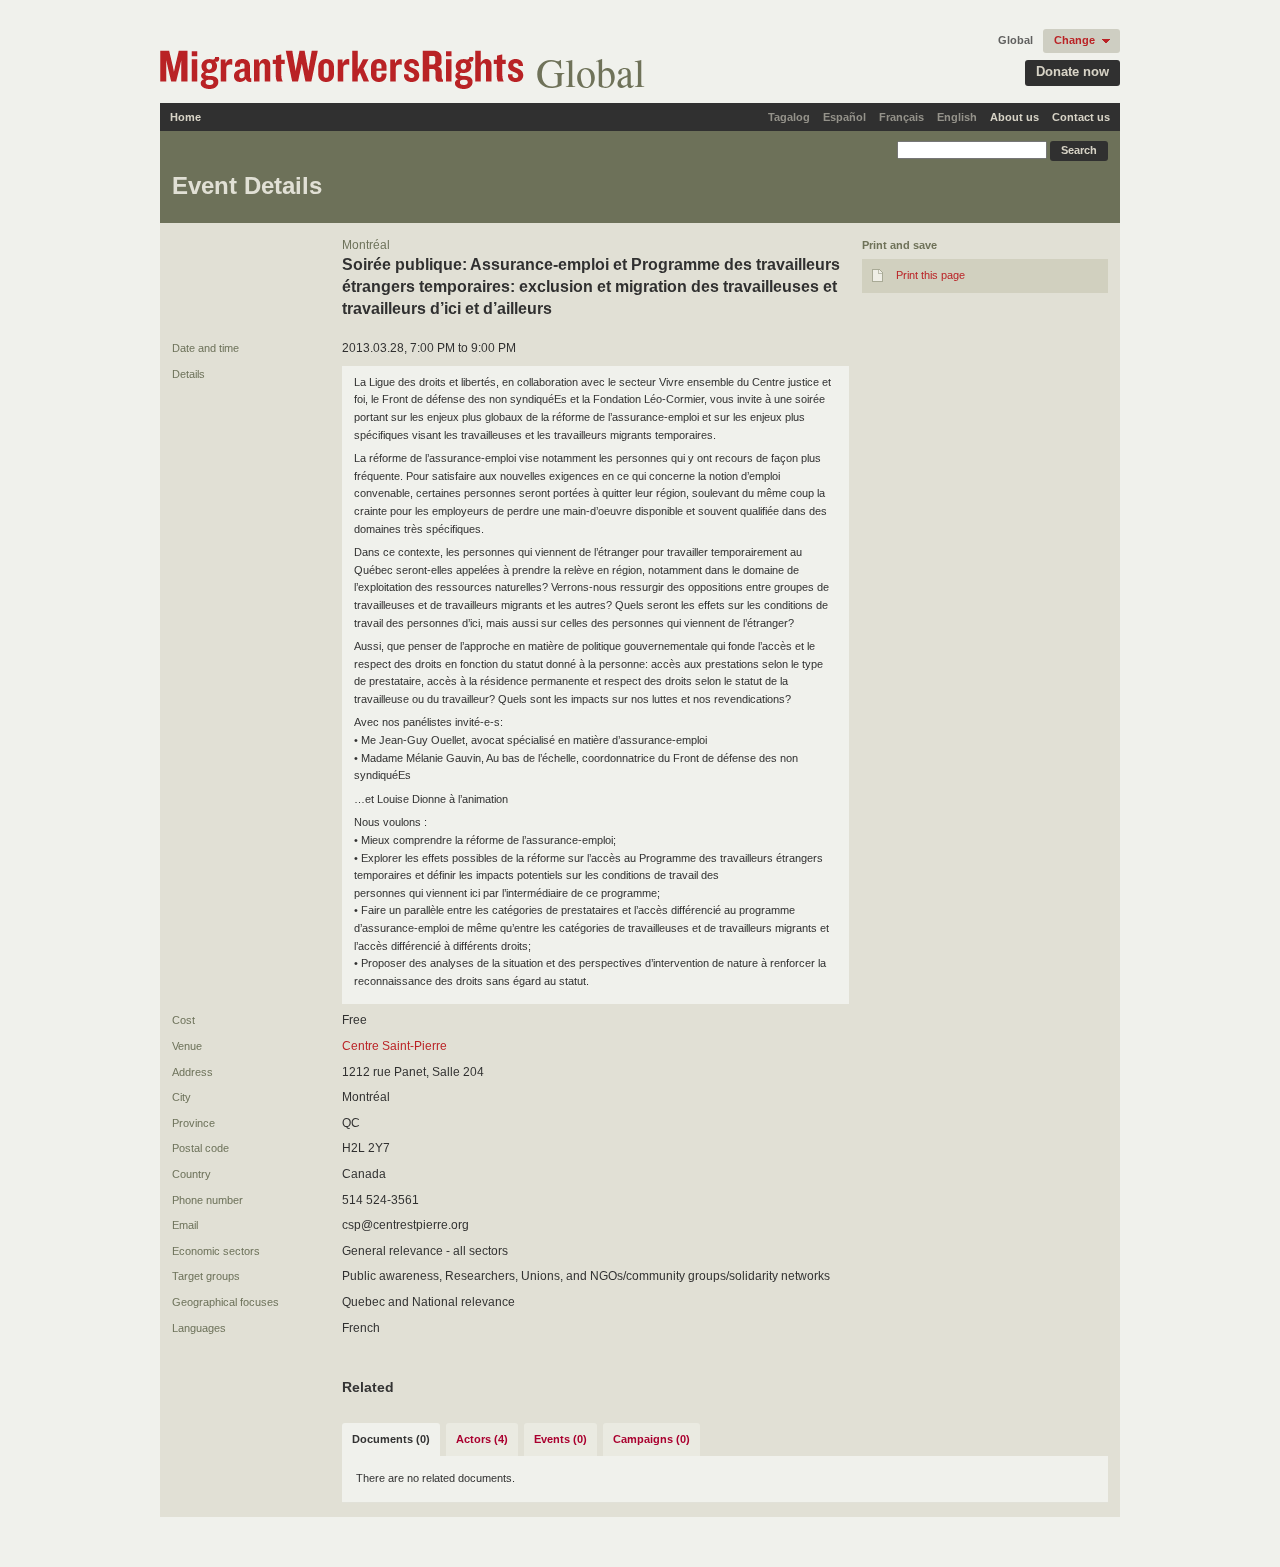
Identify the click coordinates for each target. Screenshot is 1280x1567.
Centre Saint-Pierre (394, 1046)
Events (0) (560, 1439)
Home (185, 117)
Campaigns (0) (651, 1439)
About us (1014, 117)
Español (844, 117)
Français (901, 117)
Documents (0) (391, 1439)
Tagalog (789, 117)
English (957, 117)
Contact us (1081, 117)
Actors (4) (482, 1439)
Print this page (930, 275)
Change (1074, 40)
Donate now (1072, 71)
